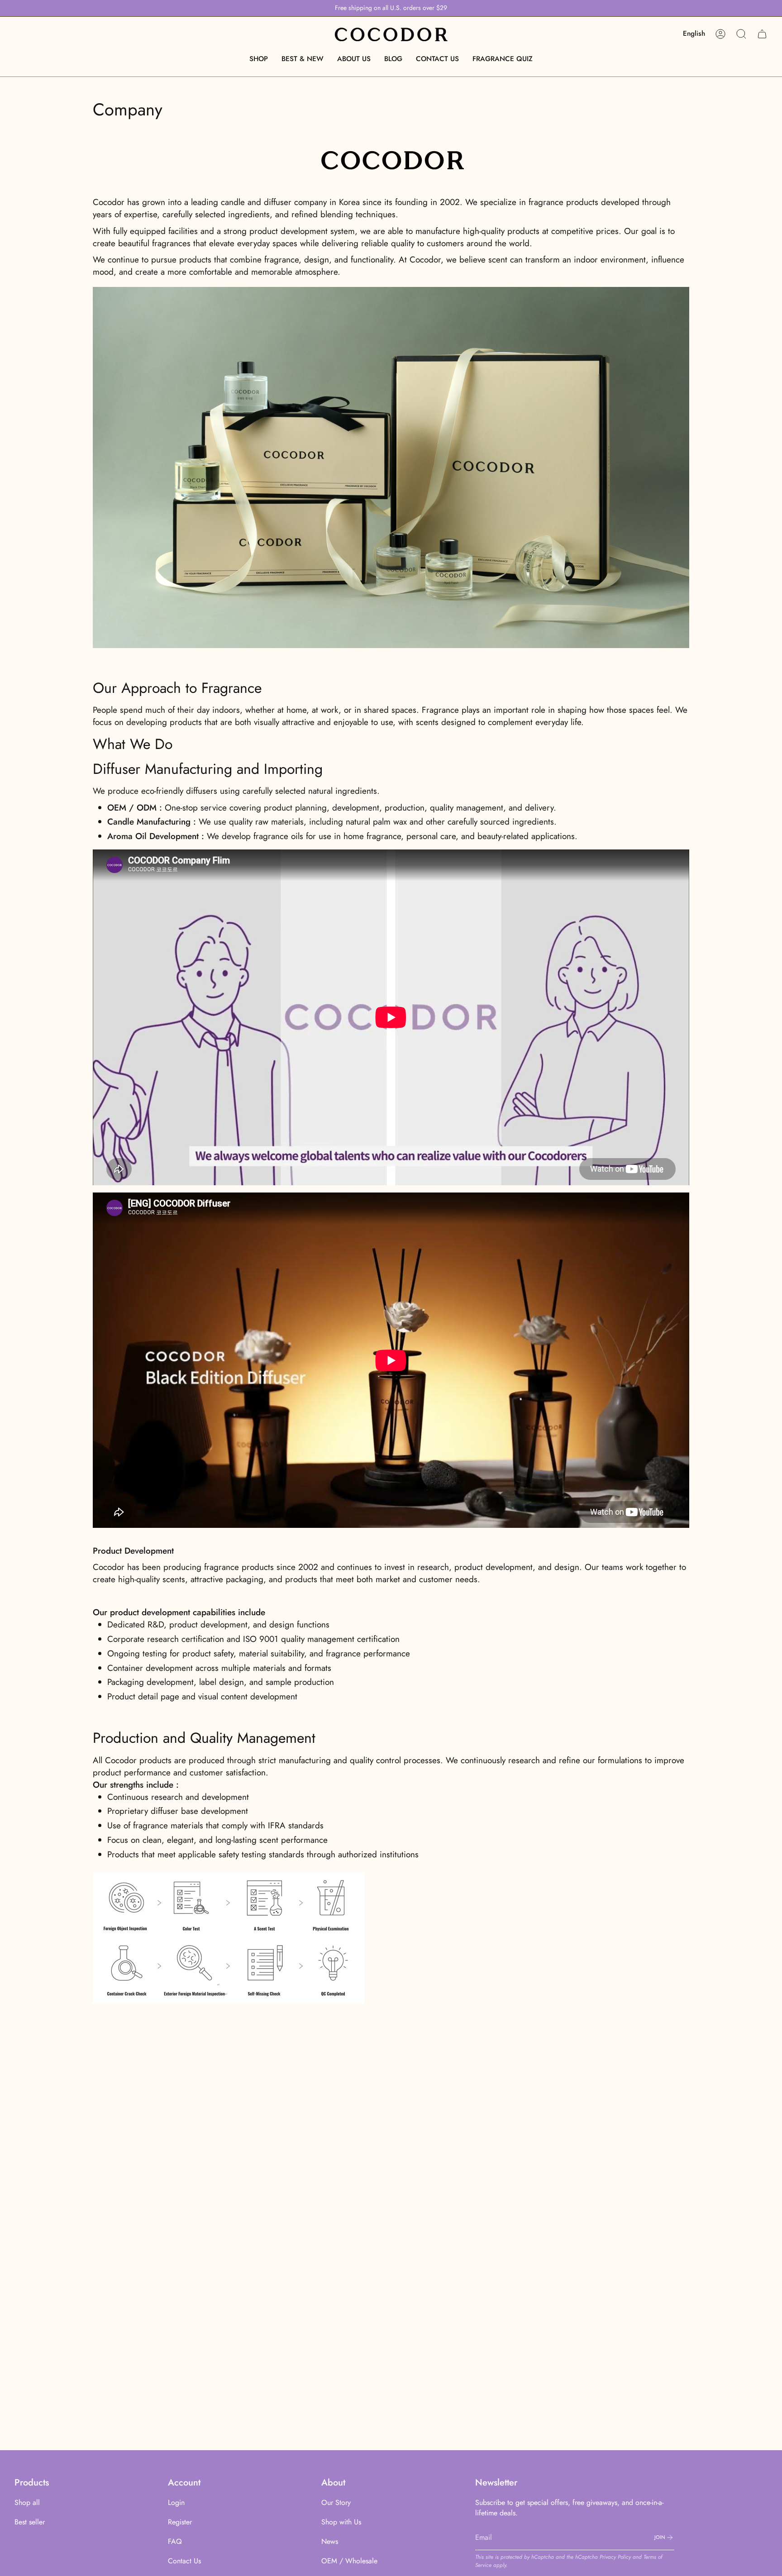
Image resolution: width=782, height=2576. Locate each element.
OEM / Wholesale (349, 2561)
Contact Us (184, 2561)
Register (180, 2522)
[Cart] (762, 34)
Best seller (30, 2522)
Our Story (336, 2502)
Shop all (27, 2502)
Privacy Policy (615, 2557)
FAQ (175, 2541)
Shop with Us (341, 2522)
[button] (259, 59)
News (330, 2541)
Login (176, 2502)
